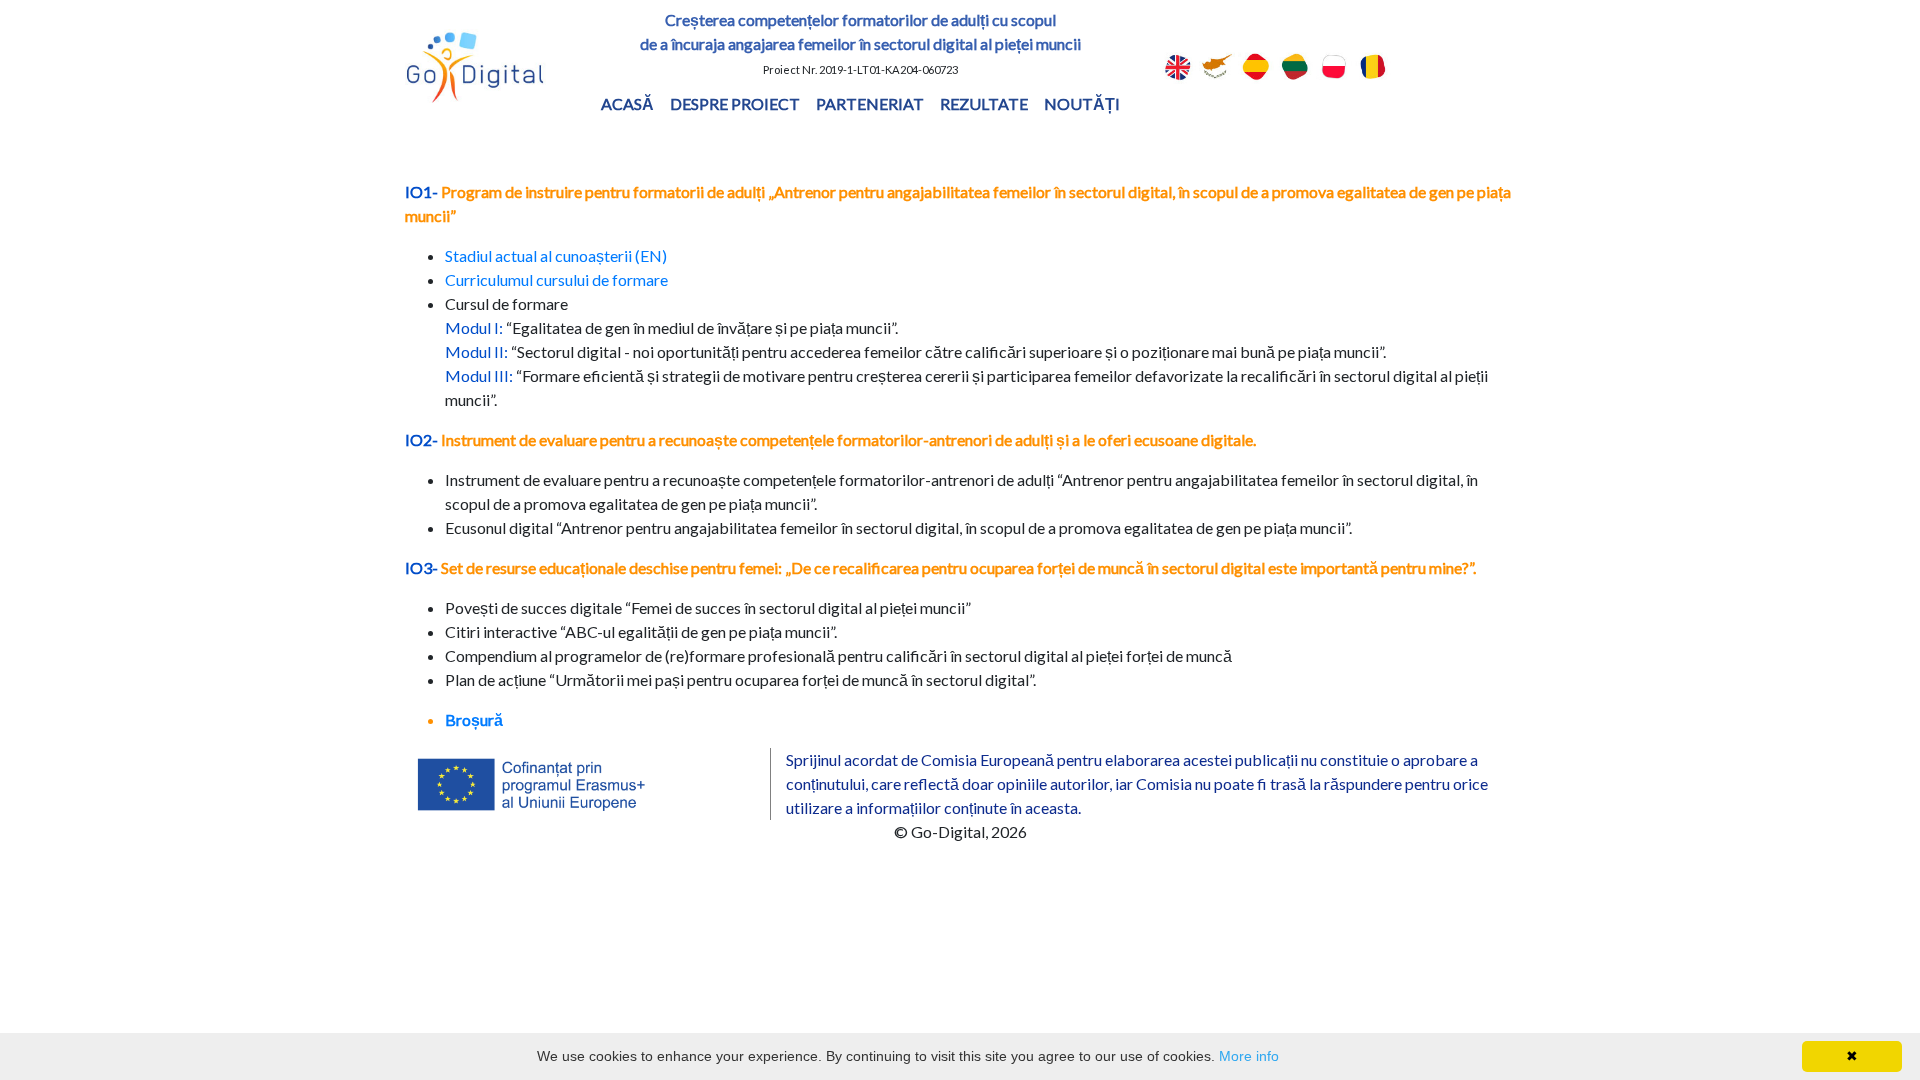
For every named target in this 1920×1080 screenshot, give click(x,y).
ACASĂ (627, 103)
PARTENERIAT (870, 103)
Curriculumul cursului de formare (556, 279)
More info (1249, 1056)
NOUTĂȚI (1082, 103)
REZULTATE (984, 103)
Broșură (474, 719)
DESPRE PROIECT (735, 103)
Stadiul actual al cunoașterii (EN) (556, 255)
